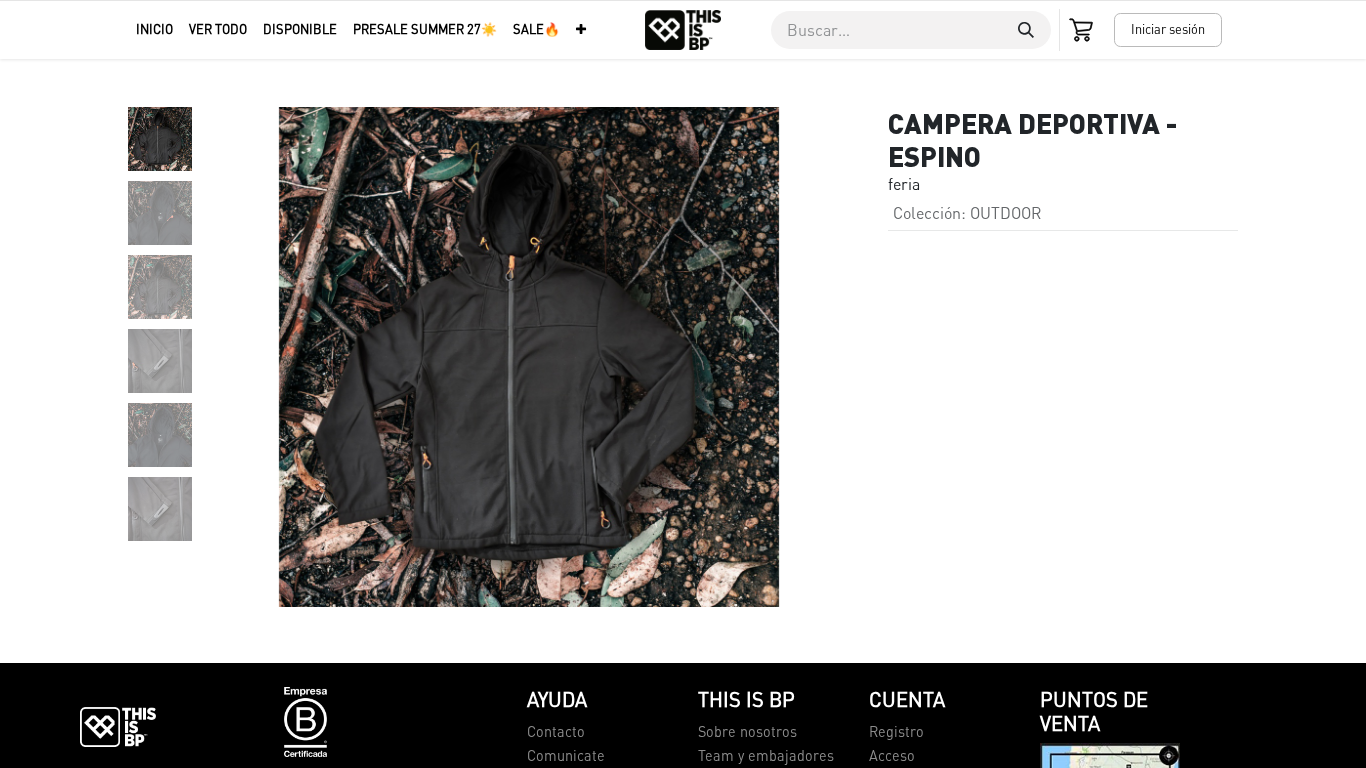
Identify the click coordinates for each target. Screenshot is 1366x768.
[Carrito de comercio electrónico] (1083, 30)
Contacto (556, 731)
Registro (896, 731)
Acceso (892, 755)
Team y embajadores (766, 755)
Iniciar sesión (1168, 29)
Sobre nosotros (747, 731)
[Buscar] (1026, 30)
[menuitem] (154, 29)
